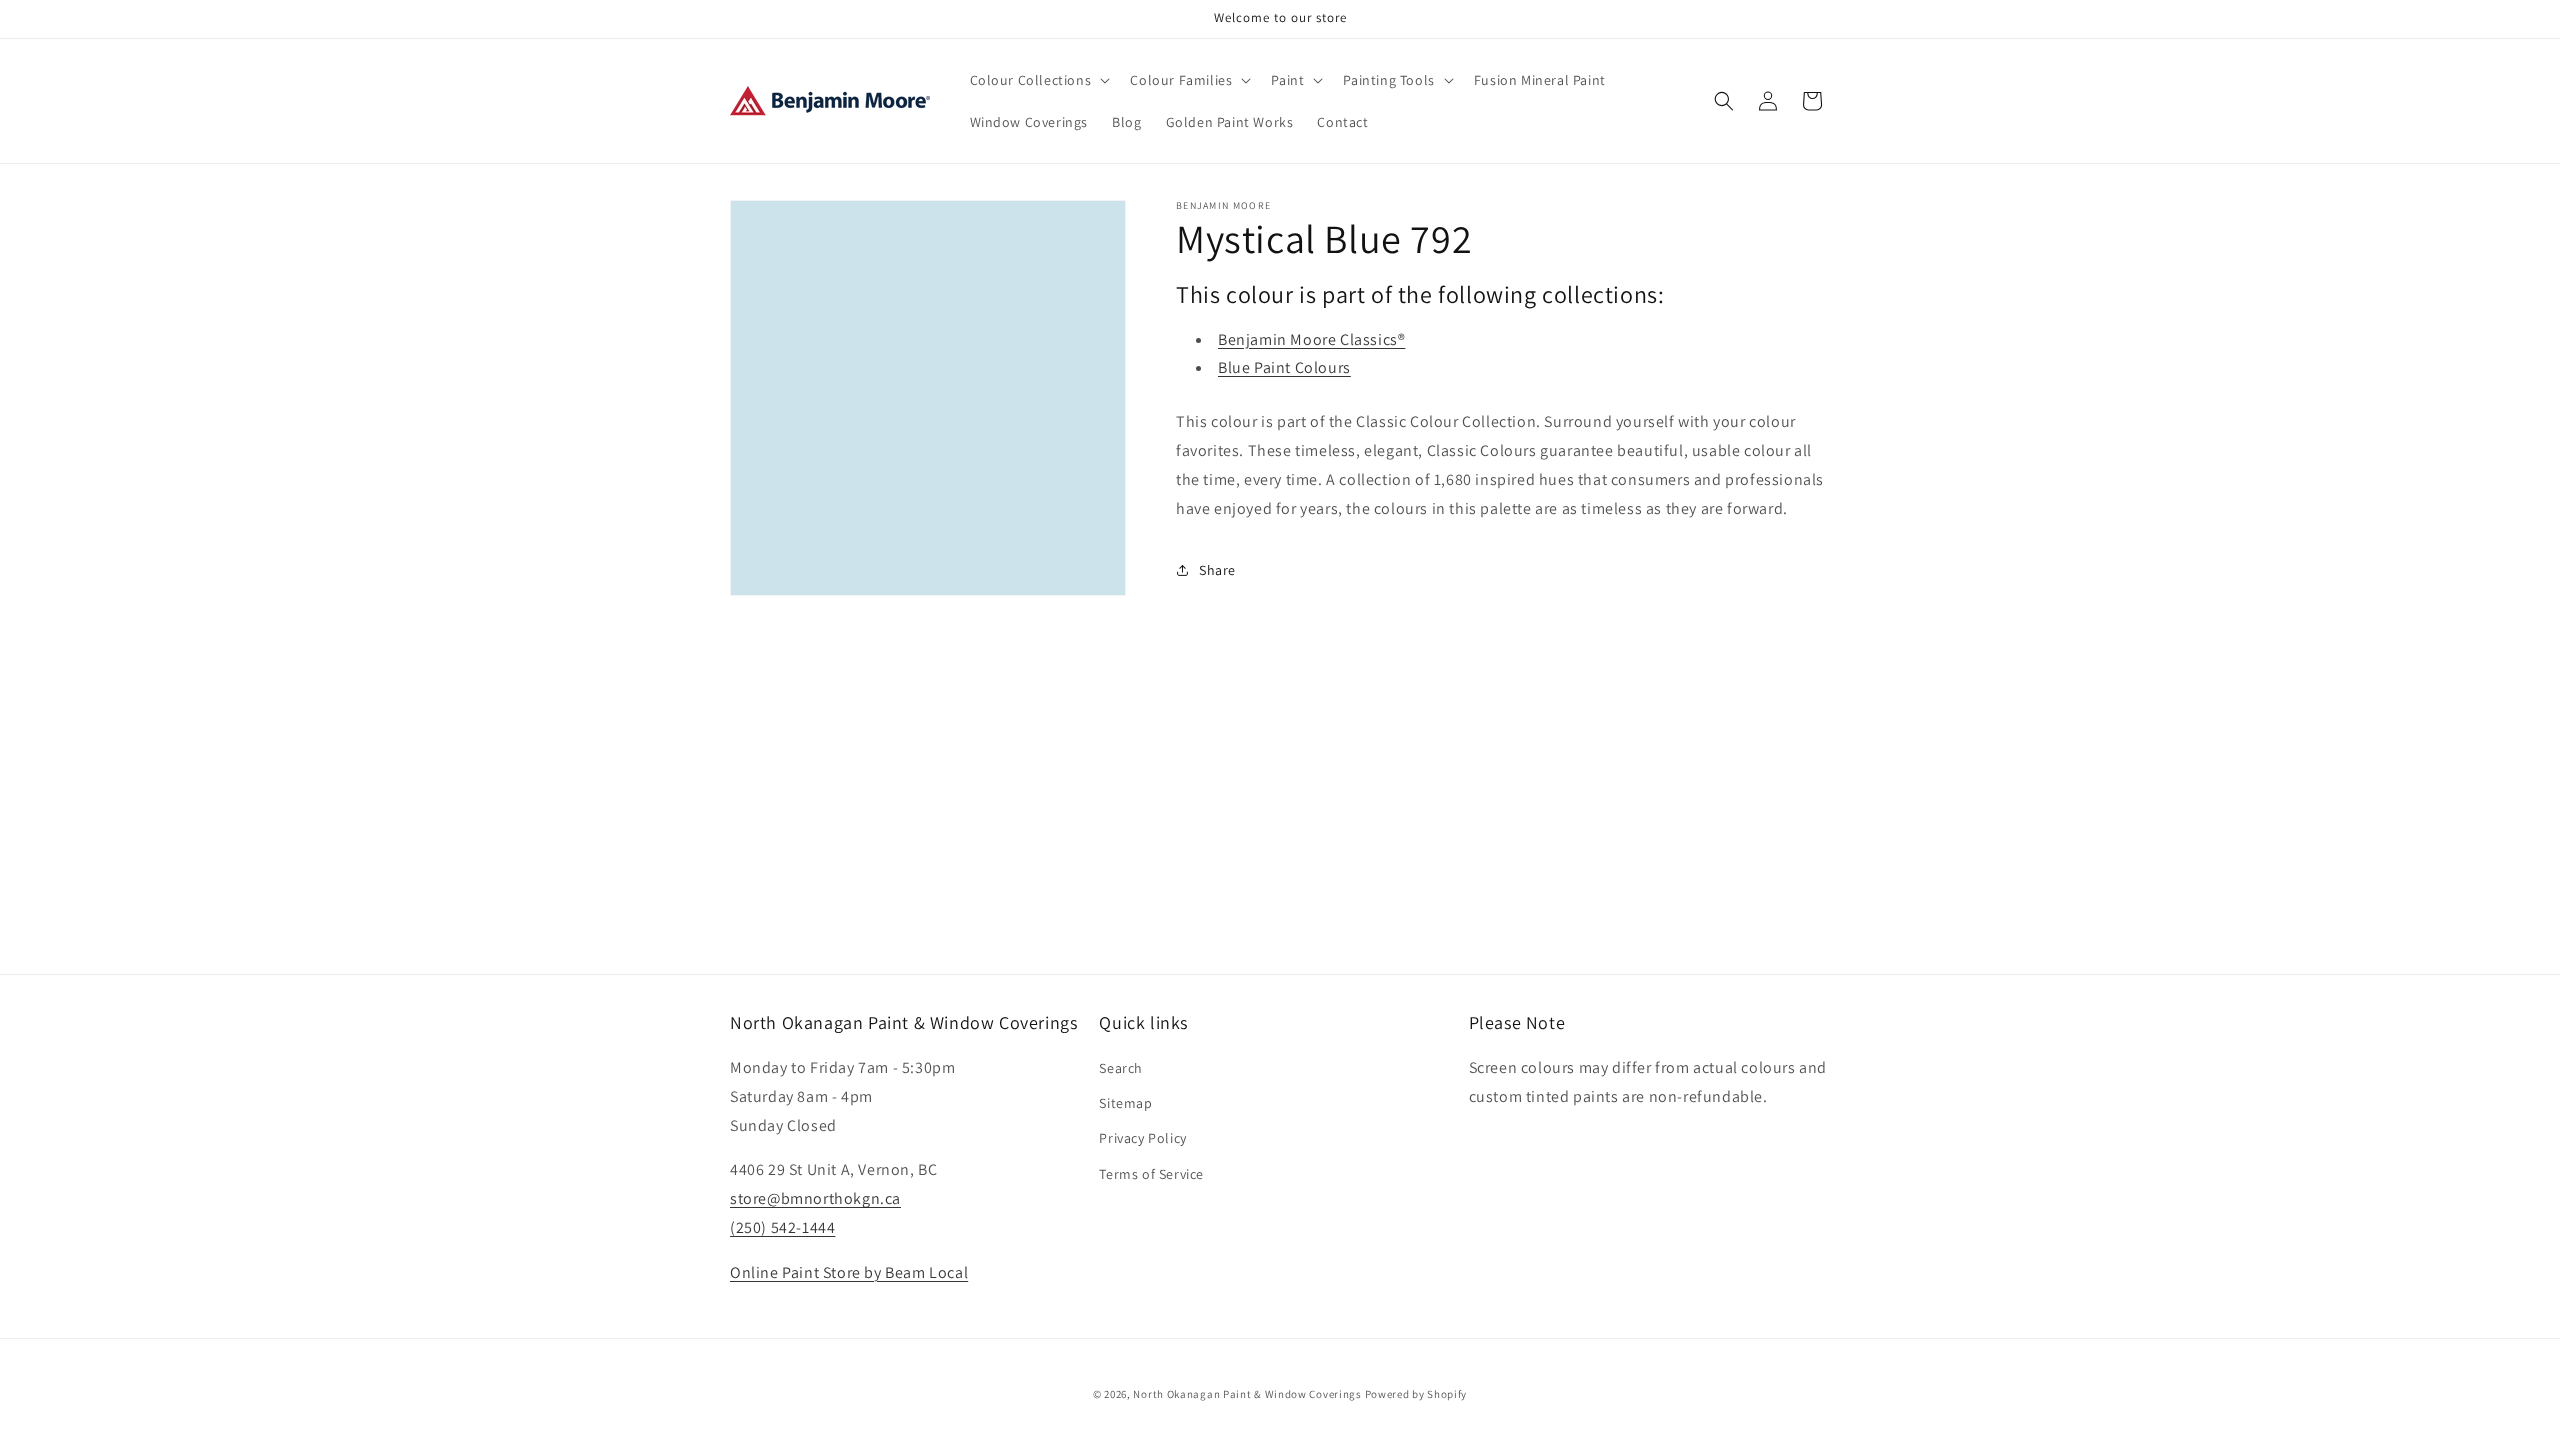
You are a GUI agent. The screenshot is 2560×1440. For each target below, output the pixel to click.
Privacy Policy (1142, 1138)
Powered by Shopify (1416, 1394)
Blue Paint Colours (1284, 367)
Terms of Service (1151, 1174)
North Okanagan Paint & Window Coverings (1247, 1394)
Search (1121, 1068)
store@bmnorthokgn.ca (815, 1198)
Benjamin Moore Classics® (1311, 339)
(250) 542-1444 (782, 1227)
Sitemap (1125, 1103)
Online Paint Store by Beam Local (849, 1272)
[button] (1038, 80)
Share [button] (1217, 570)
